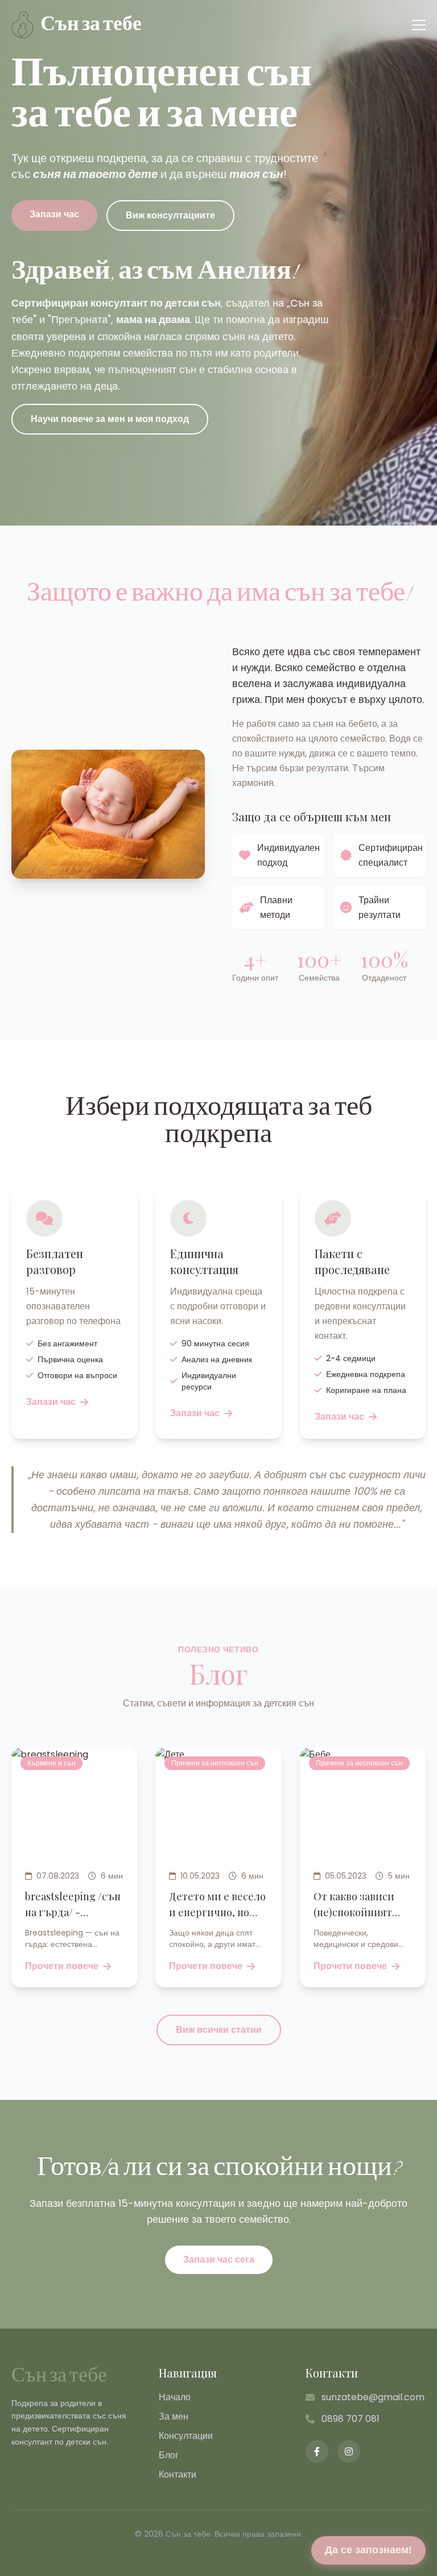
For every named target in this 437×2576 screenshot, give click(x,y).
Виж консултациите (170, 215)
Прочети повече (62, 1966)
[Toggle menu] (419, 25)
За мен (174, 2416)
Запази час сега (219, 2259)
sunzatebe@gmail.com (373, 2397)
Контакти (178, 2474)
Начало (175, 2397)
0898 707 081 (351, 2419)
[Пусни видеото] (306, 326)
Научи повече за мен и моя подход (110, 419)
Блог (169, 2455)
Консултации (186, 2436)
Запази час (54, 214)
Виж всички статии (219, 2030)
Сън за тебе (59, 2376)
